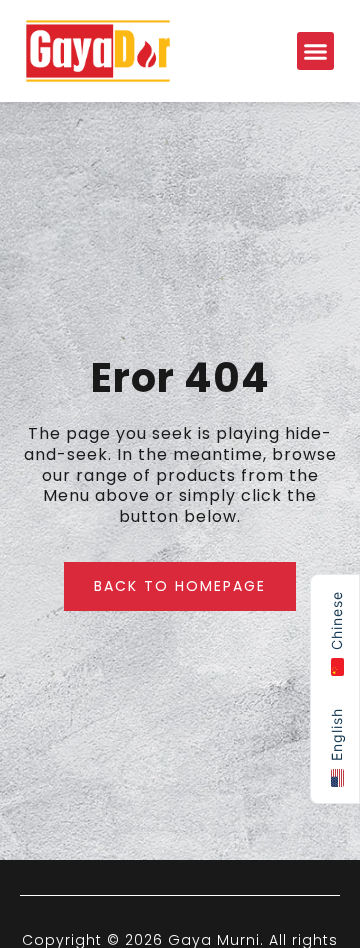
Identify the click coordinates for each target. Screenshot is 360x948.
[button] (316, 51)
